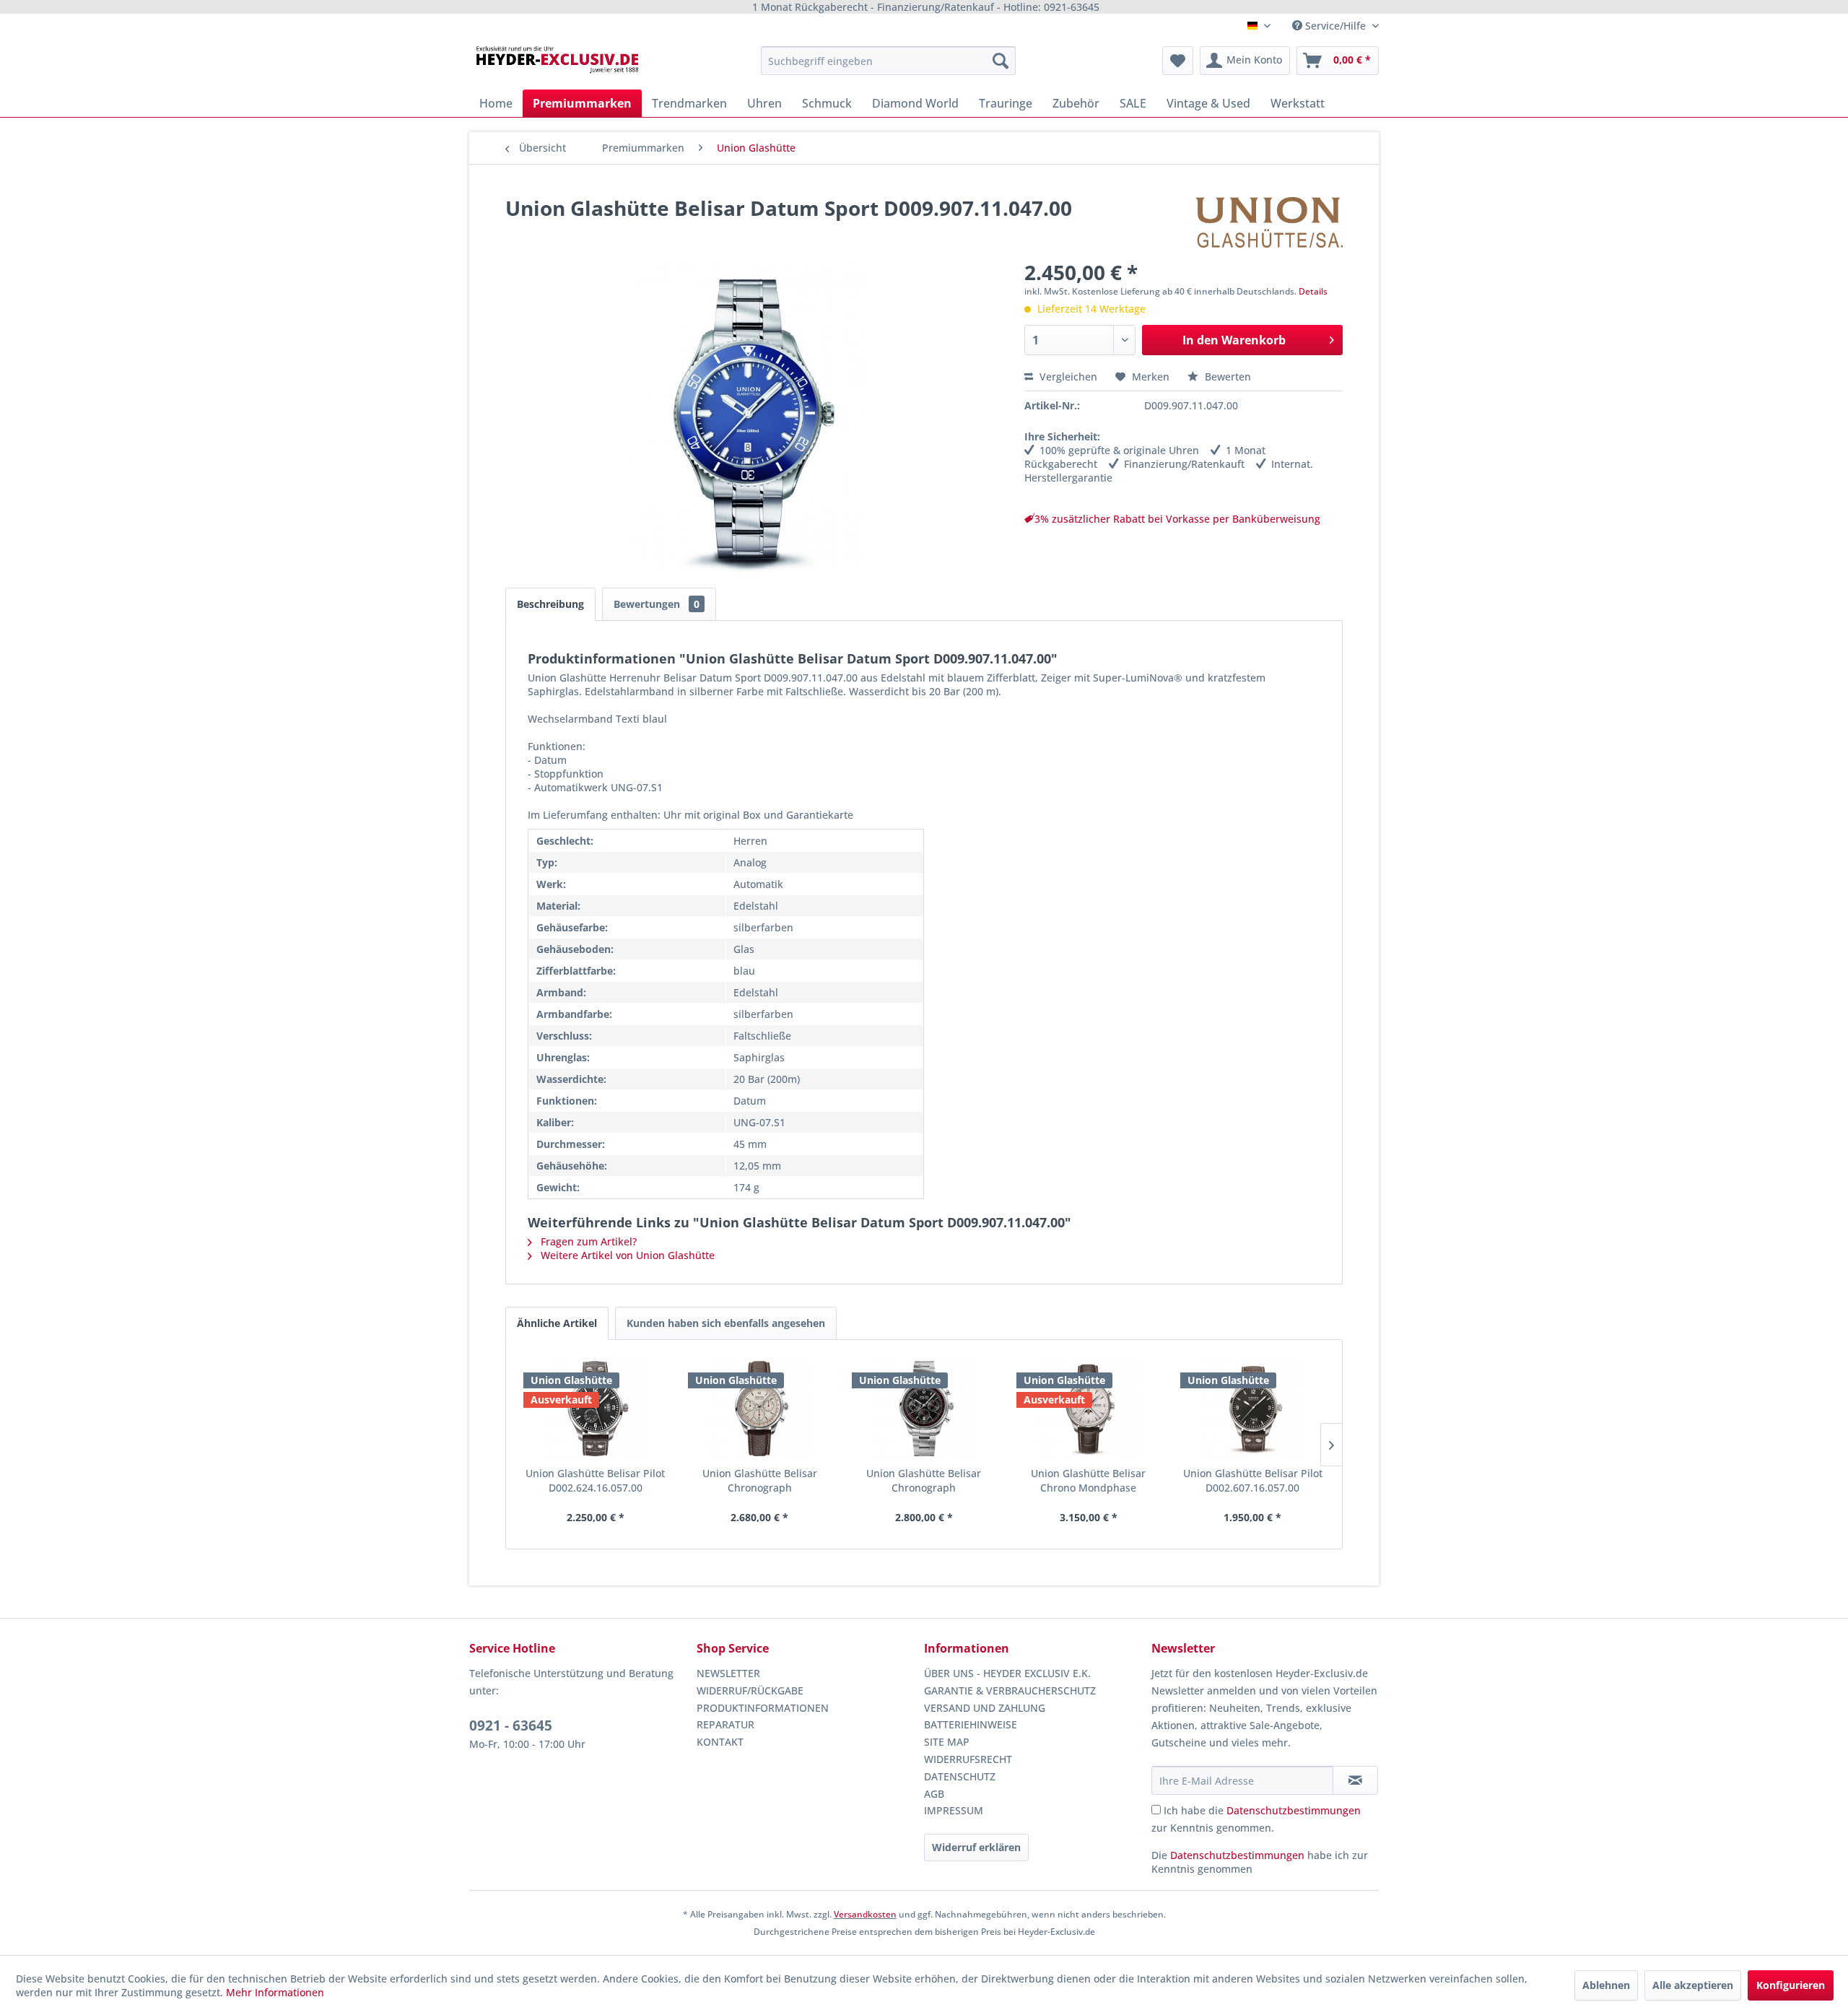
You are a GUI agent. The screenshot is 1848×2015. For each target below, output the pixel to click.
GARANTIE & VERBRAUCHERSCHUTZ (1010, 1690)
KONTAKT (720, 1742)
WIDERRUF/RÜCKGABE (750, 1690)
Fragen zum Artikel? (587, 1241)
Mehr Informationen (275, 1992)
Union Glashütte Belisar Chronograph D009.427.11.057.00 (924, 1481)
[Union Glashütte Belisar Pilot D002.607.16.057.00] (1252, 1409)
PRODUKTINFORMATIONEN (763, 1708)
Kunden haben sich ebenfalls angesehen (726, 1323)
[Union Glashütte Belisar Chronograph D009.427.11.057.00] (924, 1409)
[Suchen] (1001, 61)
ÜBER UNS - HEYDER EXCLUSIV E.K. (1007, 1673)
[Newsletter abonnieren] (1355, 1780)
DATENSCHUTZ (960, 1776)
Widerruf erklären (976, 1847)
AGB (934, 1794)
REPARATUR (725, 1724)
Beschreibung (550, 604)
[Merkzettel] (1178, 61)
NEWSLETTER (728, 1673)
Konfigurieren (1791, 1985)
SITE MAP (947, 1742)
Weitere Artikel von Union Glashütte (626, 1255)
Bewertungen (657, 604)
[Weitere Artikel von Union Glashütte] (1269, 222)
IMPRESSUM (954, 1810)
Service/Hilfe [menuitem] (1335, 26)
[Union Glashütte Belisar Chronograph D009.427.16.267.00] (760, 1409)
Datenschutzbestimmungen (1294, 1810)
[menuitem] (888, 61)
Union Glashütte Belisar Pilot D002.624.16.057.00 (595, 1480)
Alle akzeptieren (1693, 1985)
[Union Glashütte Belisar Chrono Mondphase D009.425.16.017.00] (1089, 1409)
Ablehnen (1606, 1985)
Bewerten (1226, 377)
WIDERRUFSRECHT (968, 1759)
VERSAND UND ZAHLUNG (985, 1708)
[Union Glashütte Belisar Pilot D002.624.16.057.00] (596, 1409)
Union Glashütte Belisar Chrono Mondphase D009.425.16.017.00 (1088, 1481)
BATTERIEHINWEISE (971, 1724)
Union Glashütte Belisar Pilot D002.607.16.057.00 (1253, 1480)
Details (1313, 291)
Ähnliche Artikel (557, 1323)
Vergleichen (1067, 377)
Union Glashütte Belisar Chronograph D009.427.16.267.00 (760, 1481)
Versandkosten (865, 1914)
